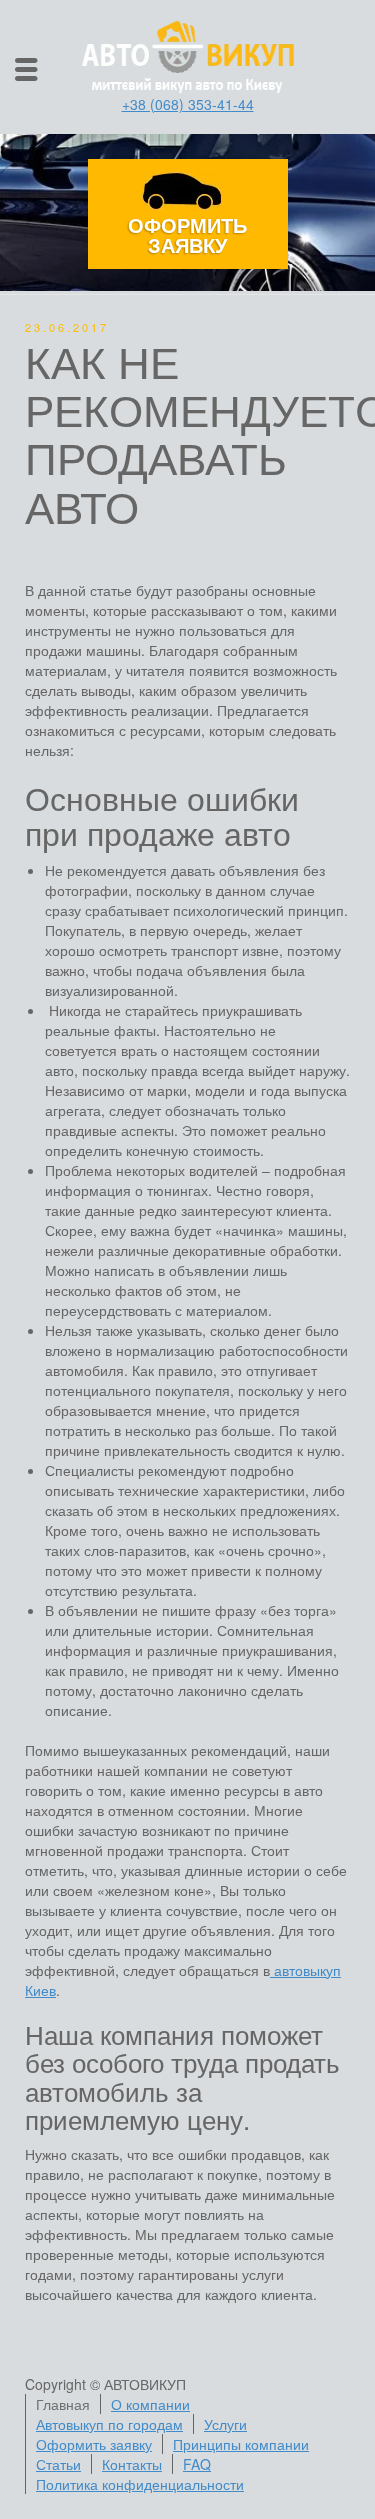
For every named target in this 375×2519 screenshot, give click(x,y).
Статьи (58, 2464)
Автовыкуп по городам (109, 2424)
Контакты (132, 2464)
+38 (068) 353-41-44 (188, 104)
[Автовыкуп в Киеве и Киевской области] (188, 55)
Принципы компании (241, 2444)
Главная (63, 2404)
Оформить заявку (187, 234)
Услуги (225, 2424)
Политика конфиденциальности (140, 2484)
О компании (150, 2404)
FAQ (197, 2464)
